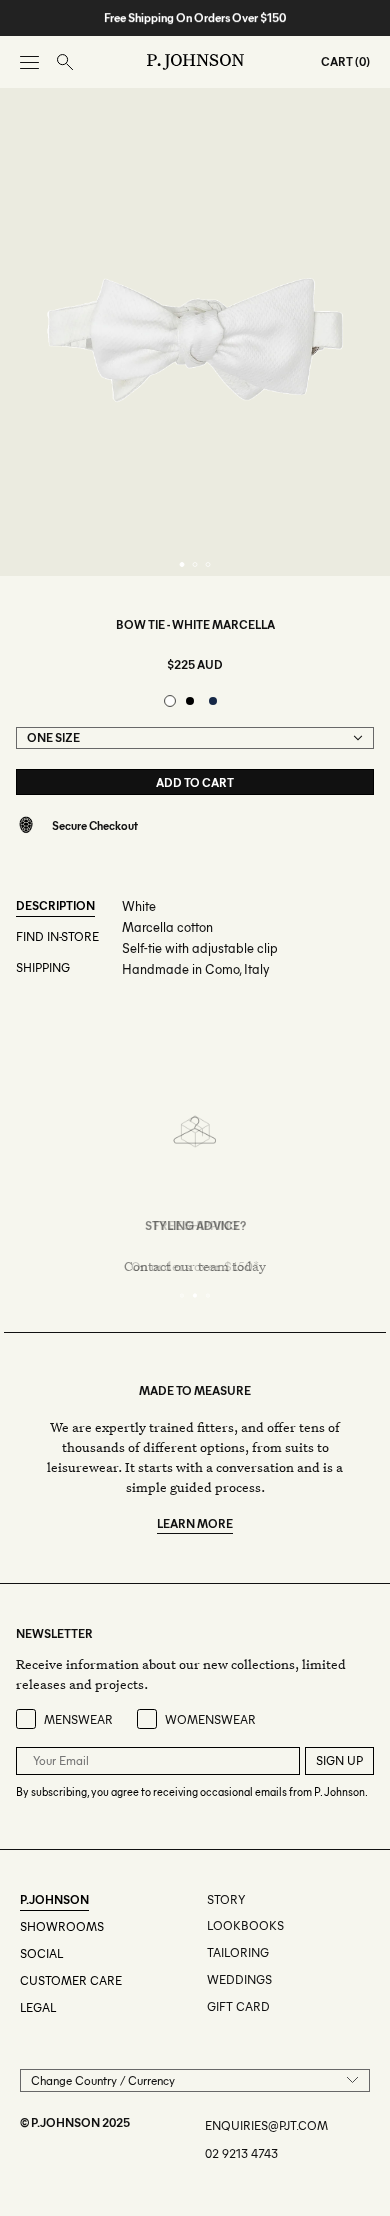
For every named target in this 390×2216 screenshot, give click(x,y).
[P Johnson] (195, 62)
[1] (182, 1295)
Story (226, 1899)
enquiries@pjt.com (266, 2125)
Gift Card (238, 2006)
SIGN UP (339, 1760)
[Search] (65, 62)
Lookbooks (245, 1925)
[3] (208, 1295)
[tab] (182, 564)
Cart (337, 61)
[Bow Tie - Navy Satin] (213, 701)
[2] (195, 1295)
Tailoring (238, 1952)
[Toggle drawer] (29, 62)
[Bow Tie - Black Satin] (190, 701)
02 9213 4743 (241, 2153)
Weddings (239, 1979)
